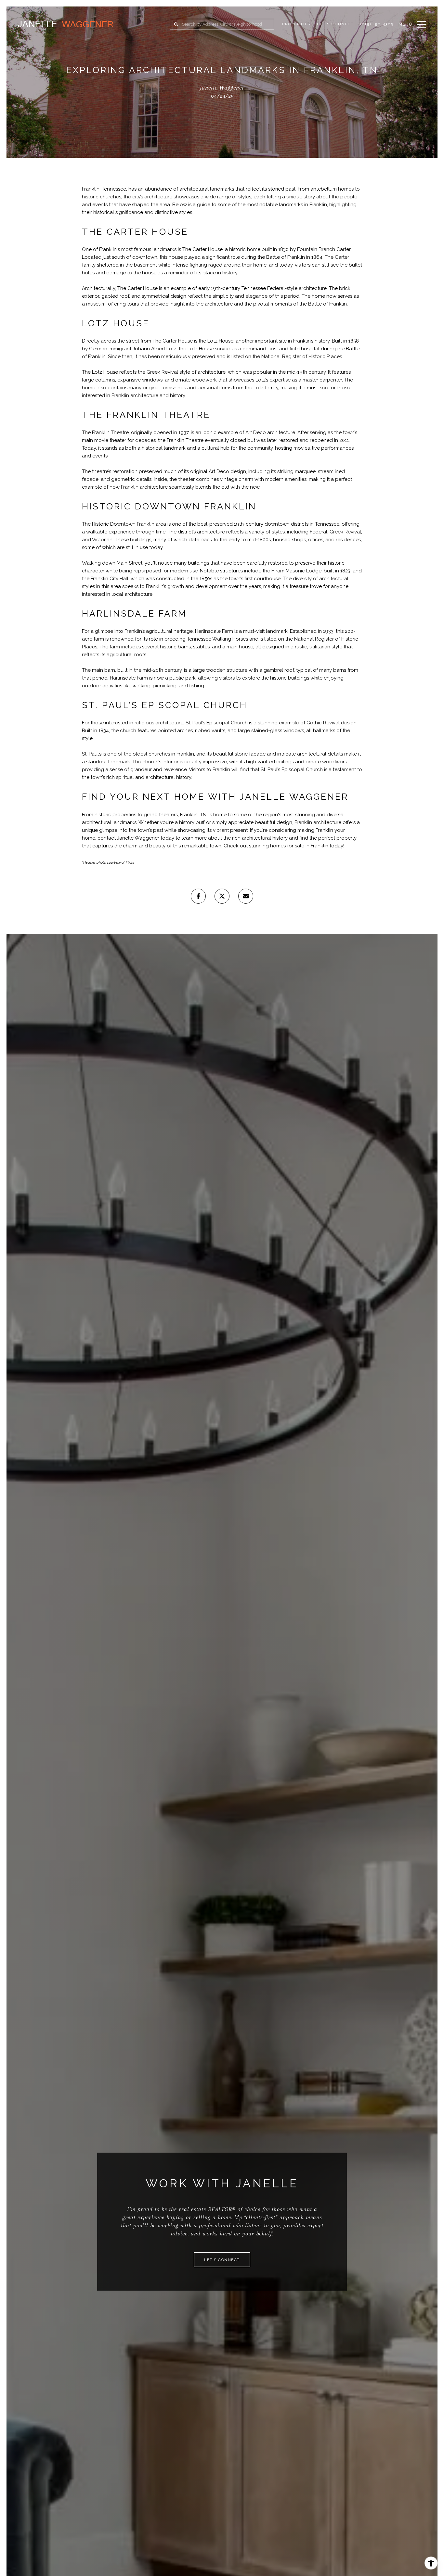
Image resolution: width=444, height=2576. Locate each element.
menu (405, 24)
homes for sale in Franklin (299, 846)
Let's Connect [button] (222, 2260)
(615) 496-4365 (377, 24)
